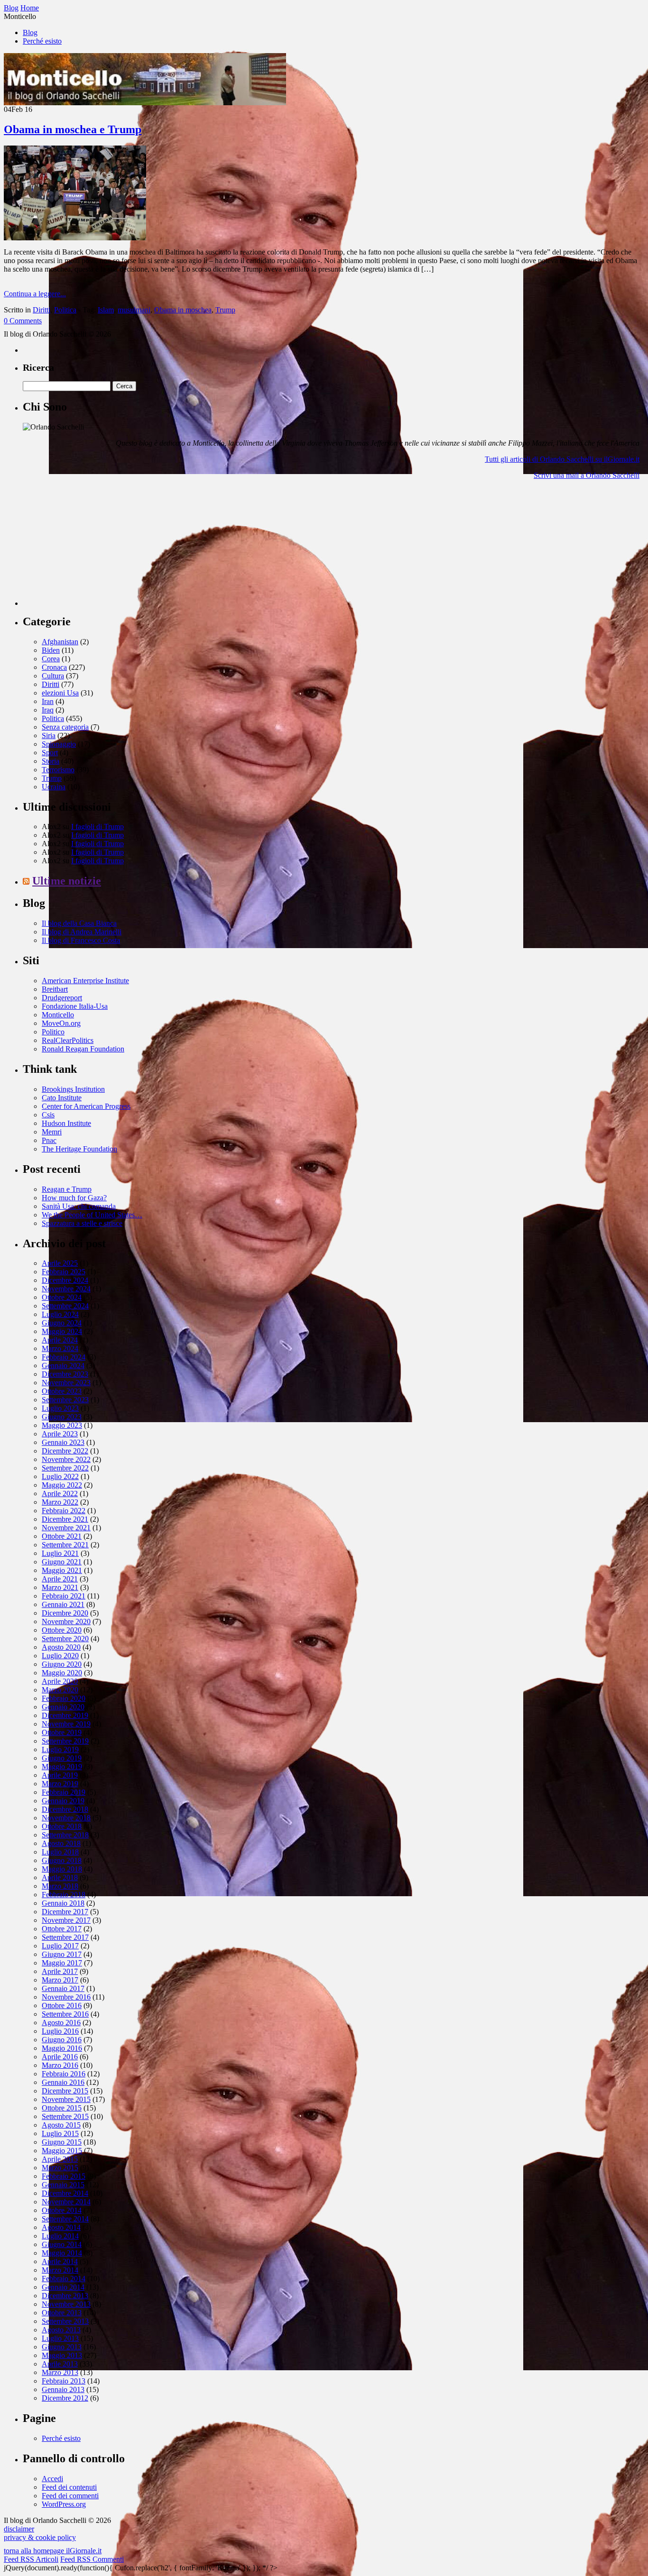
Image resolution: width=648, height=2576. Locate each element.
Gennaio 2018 (63, 1903)
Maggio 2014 (62, 2253)
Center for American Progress (86, 1106)
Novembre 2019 (66, 1724)
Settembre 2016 (65, 2014)
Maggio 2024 (62, 1331)
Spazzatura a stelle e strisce (82, 1223)
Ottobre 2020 (62, 1630)
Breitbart (55, 989)
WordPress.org (64, 2504)
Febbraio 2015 (64, 2176)
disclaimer (19, 2529)
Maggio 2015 (62, 2151)
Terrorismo (58, 770)
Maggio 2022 (62, 1485)
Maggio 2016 (62, 2048)
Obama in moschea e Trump (73, 129)
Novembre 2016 (66, 1997)
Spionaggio (59, 744)
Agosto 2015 (61, 2125)
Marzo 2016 (60, 2065)
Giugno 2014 (62, 2244)
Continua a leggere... (35, 294)
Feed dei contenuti (69, 2487)
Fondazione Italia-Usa (75, 1006)
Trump (225, 310)
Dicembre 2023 (65, 1374)
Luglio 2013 (60, 2338)
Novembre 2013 (66, 2304)
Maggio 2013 (62, 2355)
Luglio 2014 (60, 2236)
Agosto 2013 (61, 2330)
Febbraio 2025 (64, 1272)
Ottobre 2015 (62, 2108)
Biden (51, 650)
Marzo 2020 (60, 1690)
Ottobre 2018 (62, 1826)
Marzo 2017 (60, 1980)
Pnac (49, 1140)
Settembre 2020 (65, 1639)
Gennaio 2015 (63, 2185)
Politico (53, 1032)
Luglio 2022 (60, 1476)
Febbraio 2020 (64, 1698)
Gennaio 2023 (63, 1442)
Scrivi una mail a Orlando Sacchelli (587, 475)
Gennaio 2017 (63, 1988)
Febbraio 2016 (64, 2074)
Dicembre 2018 (65, 1809)
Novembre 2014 (66, 2202)
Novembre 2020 (66, 1621)
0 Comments (23, 321)
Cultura (53, 676)
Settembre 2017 (65, 1937)
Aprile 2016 (60, 2057)
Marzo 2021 (60, 1587)
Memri (52, 1132)
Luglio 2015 (60, 2133)
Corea (51, 659)
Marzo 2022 (60, 1502)
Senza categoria (65, 727)
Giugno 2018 (62, 1860)
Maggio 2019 (62, 1767)
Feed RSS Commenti (92, 2559)
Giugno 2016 (62, 2040)
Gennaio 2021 (63, 1604)
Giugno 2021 (62, 1562)
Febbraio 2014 (64, 2279)
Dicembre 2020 (65, 1613)
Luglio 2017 (60, 1946)
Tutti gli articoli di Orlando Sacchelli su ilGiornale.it (562, 459)
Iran (48, 701)
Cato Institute (62, 1098)
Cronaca (54, 667)
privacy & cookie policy (40, 2537)
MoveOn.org (61, 1023)
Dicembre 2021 (65, 1519)
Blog (30, 32)
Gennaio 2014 (63, 2287)
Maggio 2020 (62, 1673)
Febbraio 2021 (64, 1596)
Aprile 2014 (60, 2261)
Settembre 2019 (65, 1741)
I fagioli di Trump (97, 827)
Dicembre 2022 (65, 1451)
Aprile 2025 (60, 1263)
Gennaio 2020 (63, 1707)
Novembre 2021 (66, 1528)
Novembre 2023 (66, 1383)
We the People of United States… (92, 1215)
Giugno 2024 (62, 1323)
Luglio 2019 (60, 1749)
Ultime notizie (67, 881)
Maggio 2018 (62, 1869)
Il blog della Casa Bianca (79, 923)
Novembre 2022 (66, 1459)
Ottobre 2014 (62, 2210)
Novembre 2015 (66, 2099)
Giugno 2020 (62, 1664)
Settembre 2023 (65, 1400)
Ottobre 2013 (62, 2313)
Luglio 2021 (60, 1553)
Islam (106, 310)
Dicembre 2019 (65, 1715)
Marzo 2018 (60, 1886)
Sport (50, 753)
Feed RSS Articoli (31, 2559)
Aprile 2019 (60, 1775)
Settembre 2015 (65, 2116)
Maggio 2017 (62, 1963)
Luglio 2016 (60, 2031)
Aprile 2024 (60, 1340)
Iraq (48, 710)
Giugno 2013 (62, 2347)
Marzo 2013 (60, 2372)
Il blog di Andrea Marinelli (82, 932)
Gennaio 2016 (63, 2082)
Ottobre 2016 (62, 2005)
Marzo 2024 (60, 1348)
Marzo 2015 (60, 2168)
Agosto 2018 (61, 1843)
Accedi (52, 2479)
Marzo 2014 (60, 2270)
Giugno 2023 (62, 1417)
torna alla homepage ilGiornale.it (53, 2551)
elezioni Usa (60, 693)
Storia (51, 761)
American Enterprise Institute (85, 981)
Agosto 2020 (61, 1647)
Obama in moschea (183, 310)
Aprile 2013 (60, 2364)
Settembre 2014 (65, 2219)
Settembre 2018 (65, 1835)
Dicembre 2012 (65, 2398)
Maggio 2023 (62, 1425)
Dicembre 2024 (65, 1280)
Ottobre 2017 (62, 1929)
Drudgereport (62, 998)
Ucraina (54, 787)
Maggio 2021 (62, 1570)
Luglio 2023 (60, 1408)
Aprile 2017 (60, 1971)
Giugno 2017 (62, 1954)
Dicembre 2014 (65, 2193)
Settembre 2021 (65, 1545)
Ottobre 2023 (62, 1391)
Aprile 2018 (60, 1877)
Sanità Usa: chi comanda (79, 1206)
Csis (48, 1115)
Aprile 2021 (60, 1579)
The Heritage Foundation (79, 1149)
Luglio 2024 (60, 1314)
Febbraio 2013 (64, 2381)
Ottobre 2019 (62, 1732)
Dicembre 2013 (65, 2296)
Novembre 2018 (66, 1818)
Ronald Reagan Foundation (83, 1049)
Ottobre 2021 (62, 1536)
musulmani (134, 310)
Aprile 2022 (60, 1494)
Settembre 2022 (65, 1468)
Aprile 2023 (60, 1434)
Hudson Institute (66, 1123)
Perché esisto (42, 41)
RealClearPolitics (68, 1040)
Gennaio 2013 (63, 2389)
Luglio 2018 (60, 1852)
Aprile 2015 (60, 2159)
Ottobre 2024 (62, 1297)
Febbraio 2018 (64, 1895)
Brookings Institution (73, 1089)
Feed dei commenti (70, 2496)
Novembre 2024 (66, 1289)
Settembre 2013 (65, 2321)
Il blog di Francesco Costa (81, 940)
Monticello (58, 1015)
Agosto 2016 (61, 2023)
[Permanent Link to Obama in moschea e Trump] (75, 238)
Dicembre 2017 (65, 1912)
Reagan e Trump (67, 1189)
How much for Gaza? (74, 1198)
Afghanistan (60, 642)
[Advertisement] (94, 547)
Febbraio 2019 (64, 1792)
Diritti (42, 310)
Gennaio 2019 (63, 1801)
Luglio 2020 (60, 1656)
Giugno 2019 (62, 1758)
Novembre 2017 (66, 1920)
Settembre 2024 (65, 1306)
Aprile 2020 (60, 1681)
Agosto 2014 (61, 2227)
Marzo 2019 (60, 1784)
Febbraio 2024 (64, 1357)
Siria (49, 735)
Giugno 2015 (62, 2142)
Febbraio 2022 (64, 1511)
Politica (65, 310)
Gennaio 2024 (63, 1366)
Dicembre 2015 (65, 2091)
